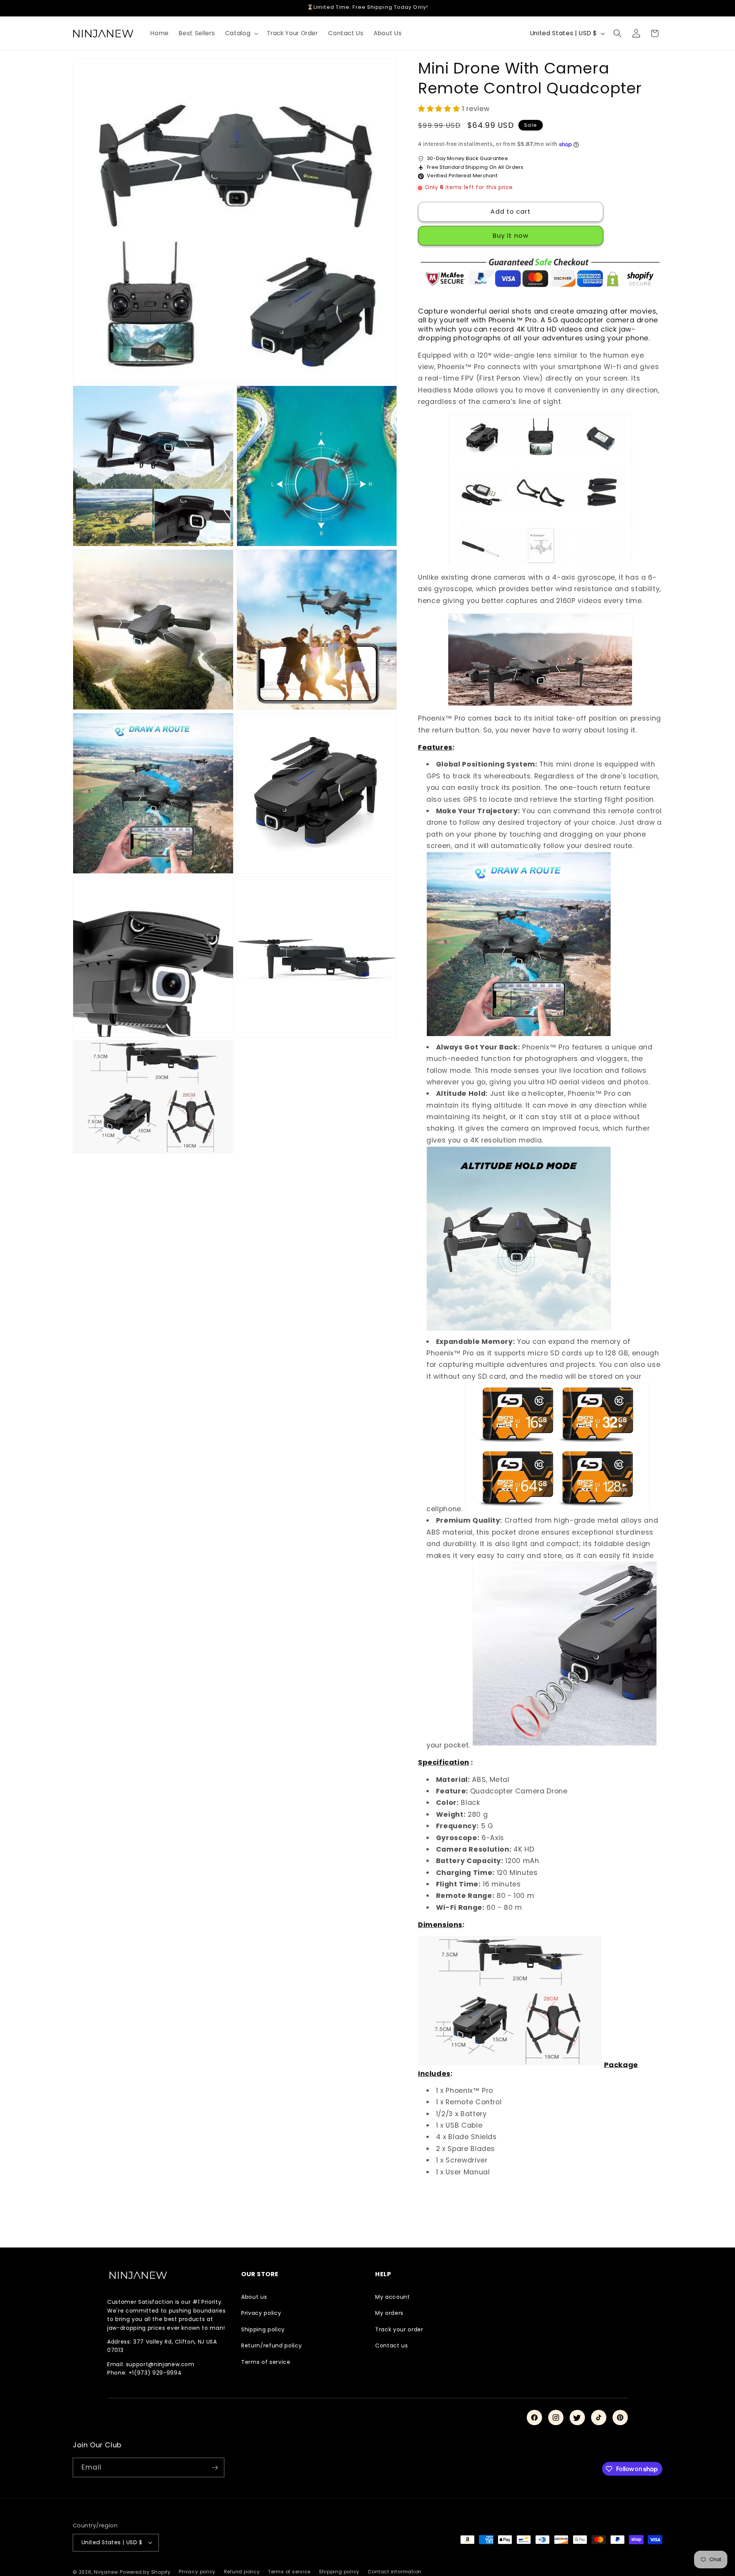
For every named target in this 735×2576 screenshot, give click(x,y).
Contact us (392, 2346)
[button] (241, 33)
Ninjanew (106, 2572)
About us (254, 2297)
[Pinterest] (620, 2417)
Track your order (399, 2329)
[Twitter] (577, 2417)
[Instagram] (556, 2417)
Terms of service (266, 2362)
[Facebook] (534, 2417)
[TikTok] (599, 2417)
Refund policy (242, 2572)
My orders (389, 2313)
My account (393, 2297)
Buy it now (511, 236)
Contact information (395, 2572)
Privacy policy (261, 2313)
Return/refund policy (271, 2346)
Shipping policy (263, 2329)
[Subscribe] (215, 2468)
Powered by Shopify (145, 2572)
